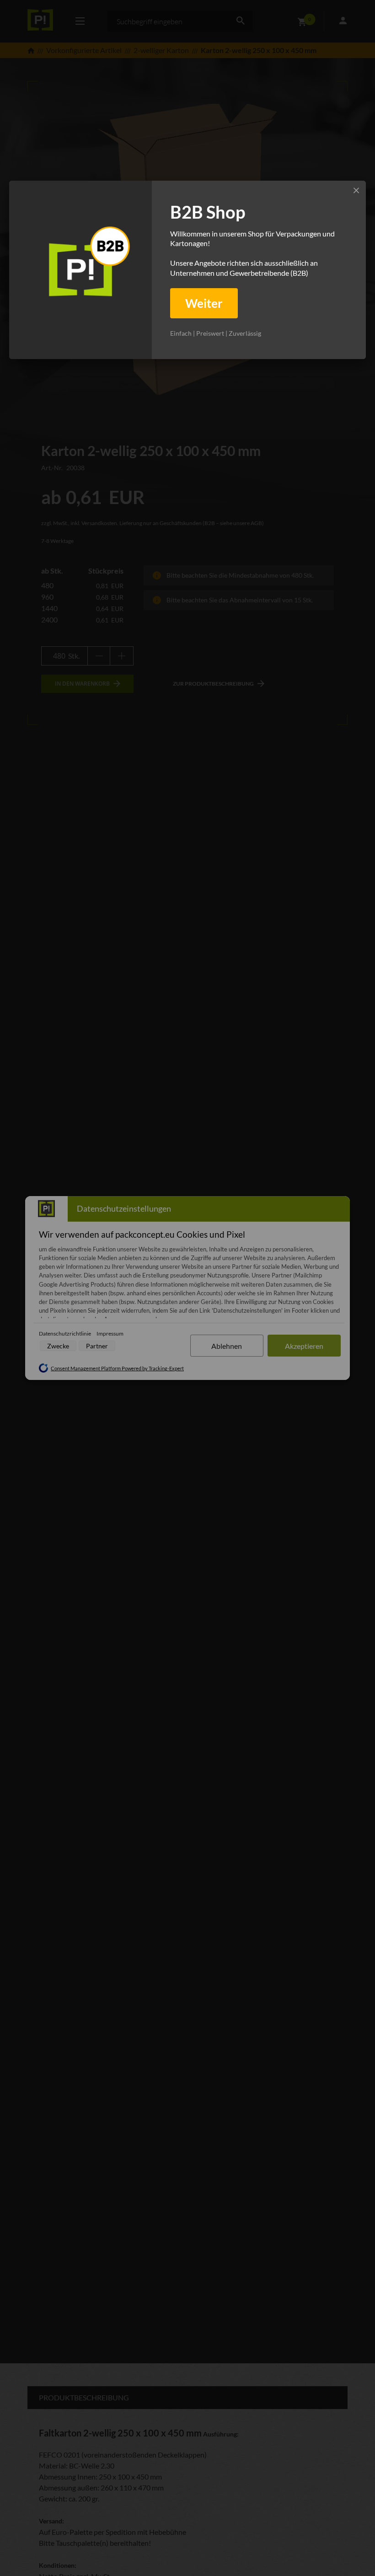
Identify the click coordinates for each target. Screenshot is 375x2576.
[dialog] (187, 270)
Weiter (204, 303)
